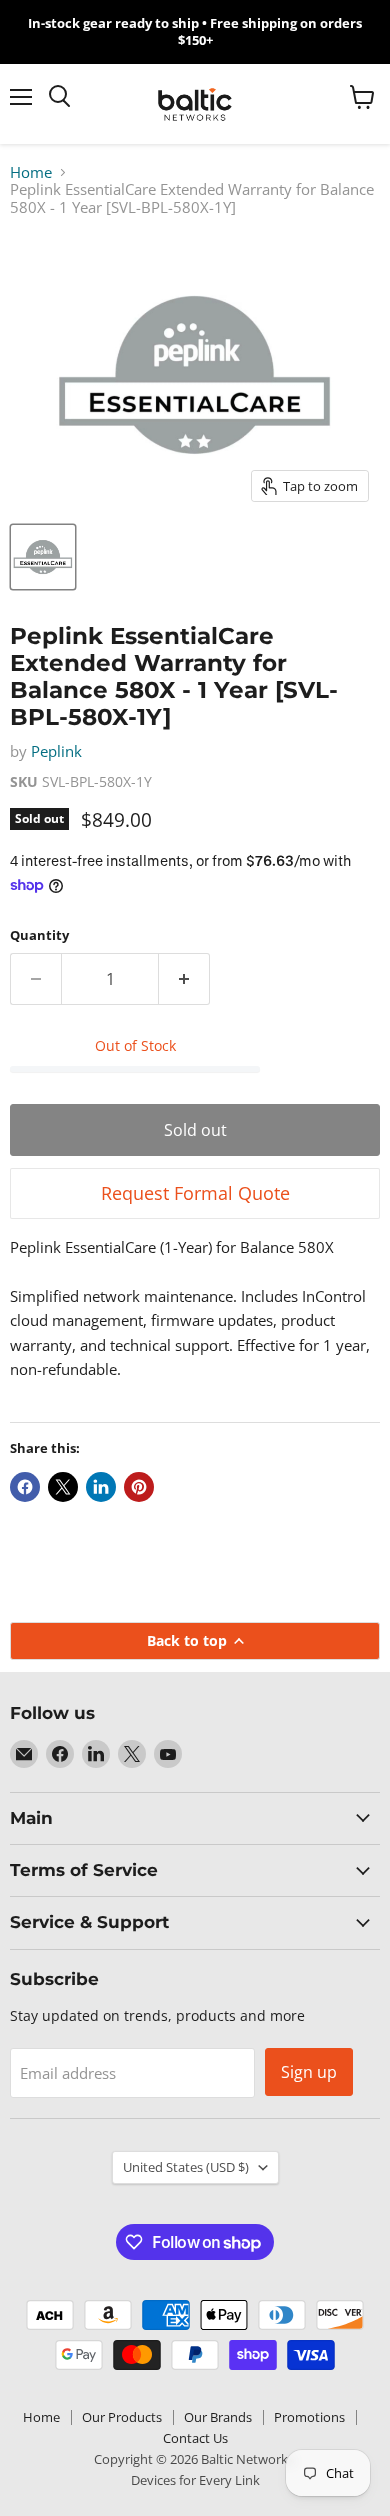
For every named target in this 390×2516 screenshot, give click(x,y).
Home (31, 172)
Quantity (39, 935)
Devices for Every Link (195, 2480)
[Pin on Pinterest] (139, 1487)
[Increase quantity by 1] (184, 979)
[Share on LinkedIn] (101, 1487)
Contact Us (195, 2438)
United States (186, 2167)
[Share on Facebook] (25, 1487)
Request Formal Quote (195, 1193)
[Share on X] (63, 1487)
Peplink (56, 751)
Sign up (309, 2072)
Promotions (309, 2417)
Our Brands (218, 2417)
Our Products (122, 2417)
